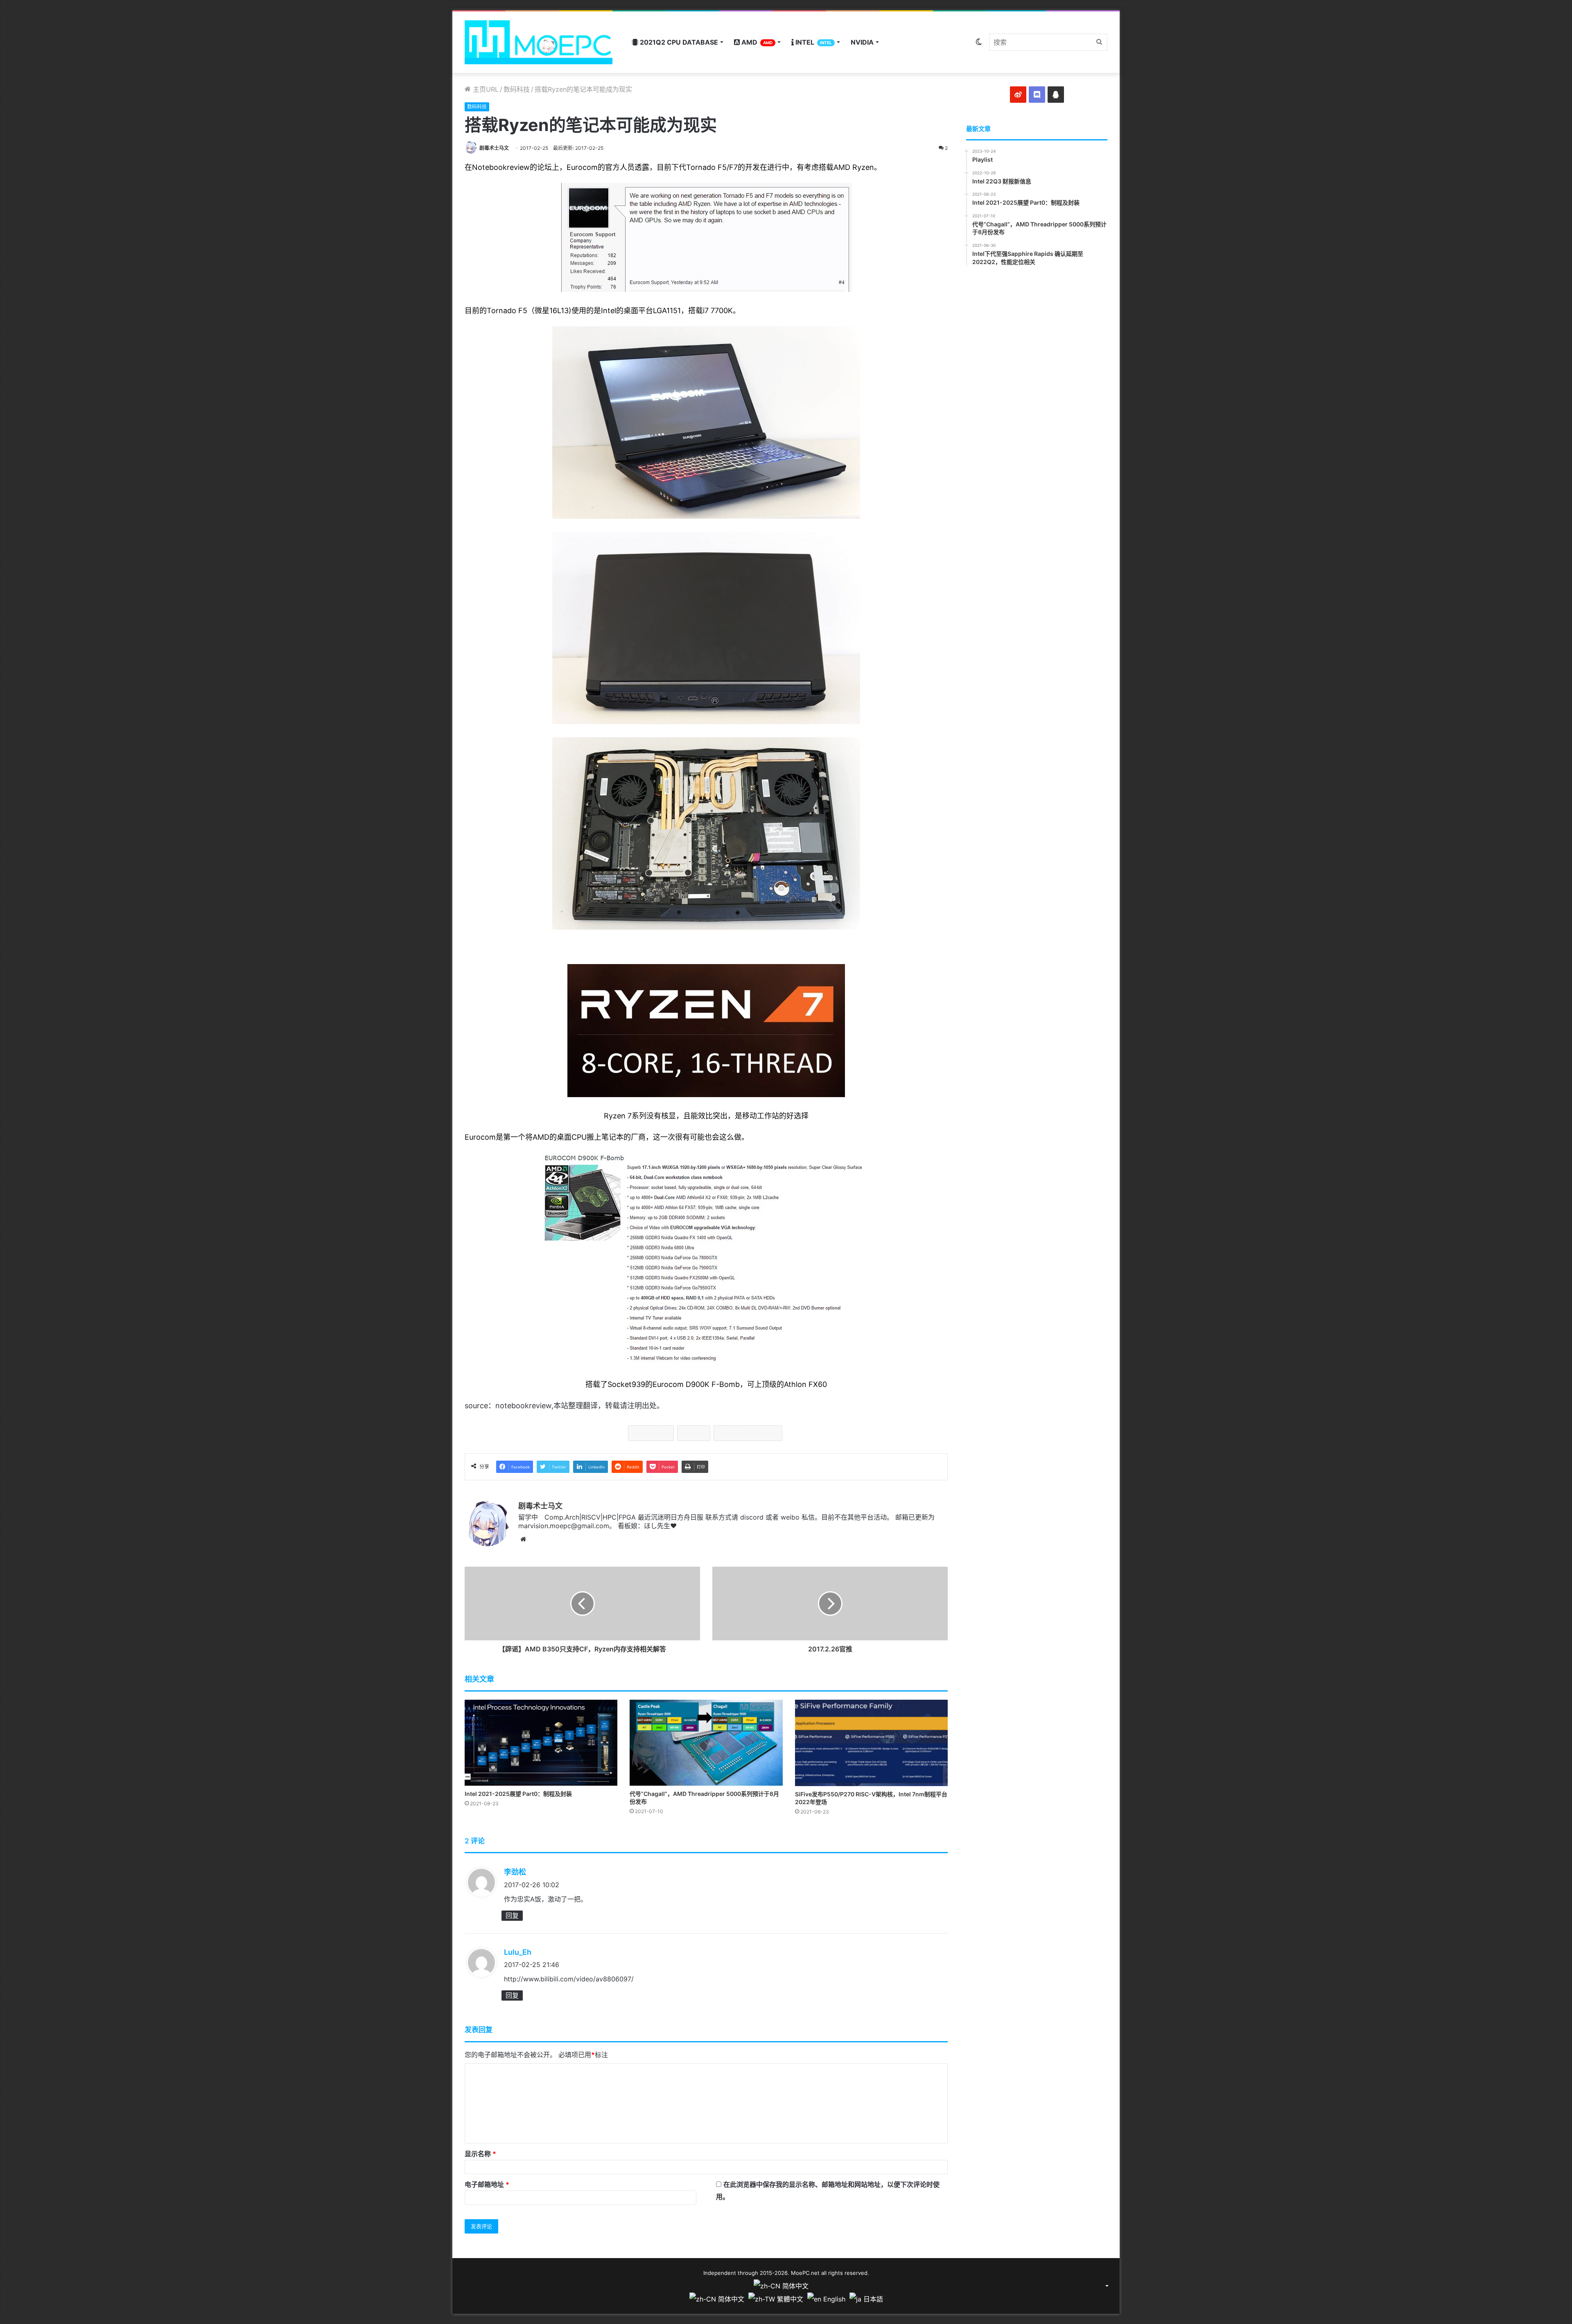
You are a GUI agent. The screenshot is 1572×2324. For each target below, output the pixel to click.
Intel (813, 42)
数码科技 (517, 89)
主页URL (485, 89)
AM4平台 (653, 1433)
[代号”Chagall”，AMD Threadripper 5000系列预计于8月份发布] (706, 1743)
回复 (512, 1915)
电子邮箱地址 (487, 2184)
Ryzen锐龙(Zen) (750, 1433)
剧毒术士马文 (494, 148)
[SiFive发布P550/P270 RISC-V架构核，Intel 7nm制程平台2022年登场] (871, 1743)
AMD (756, 42)
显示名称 (480, 2154)
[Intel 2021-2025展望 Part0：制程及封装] (541, 1743)
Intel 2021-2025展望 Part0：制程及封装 (518, 1794)
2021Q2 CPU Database (678, 42)
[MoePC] (539, 42)
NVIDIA (862, 42)
